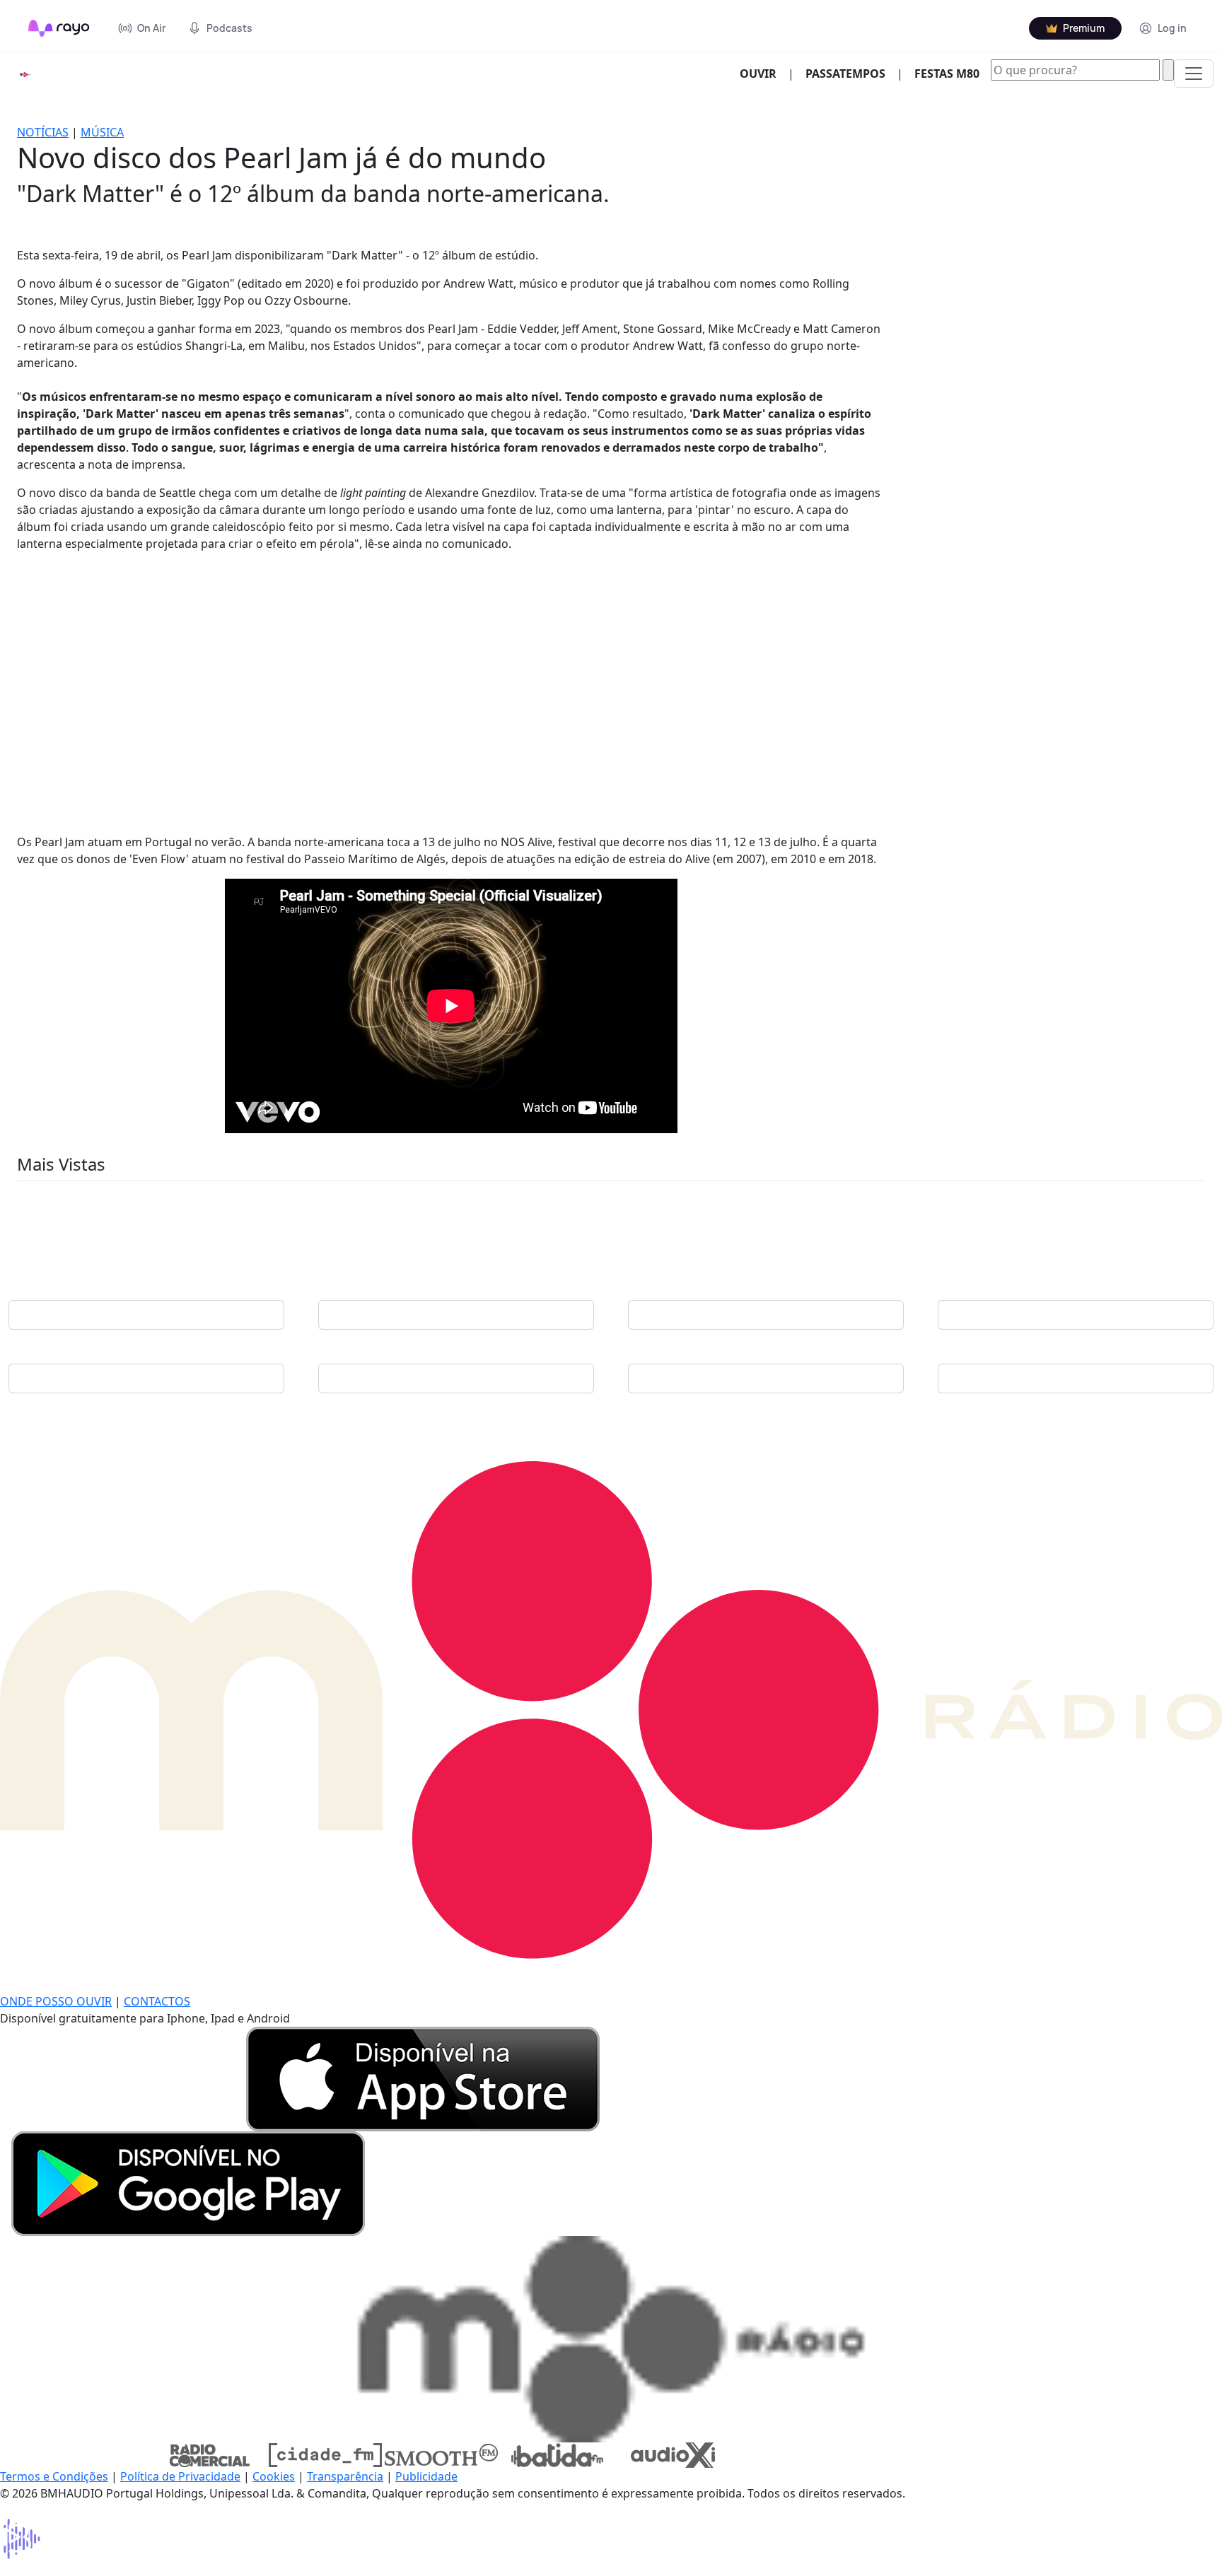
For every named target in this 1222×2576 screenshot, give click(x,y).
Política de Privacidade (180, 2476)
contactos (157, 2001)
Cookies (274, 2476)
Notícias (43, 132)
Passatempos (845, 74)
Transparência (345, 2476)
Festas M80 (947, 74)
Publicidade (426, 2476)
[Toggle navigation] (1194, 74)
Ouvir (764, 73)
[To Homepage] (59, 28)
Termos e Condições (54, 2476)
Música (102, 132)
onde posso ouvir (56, 2001)
